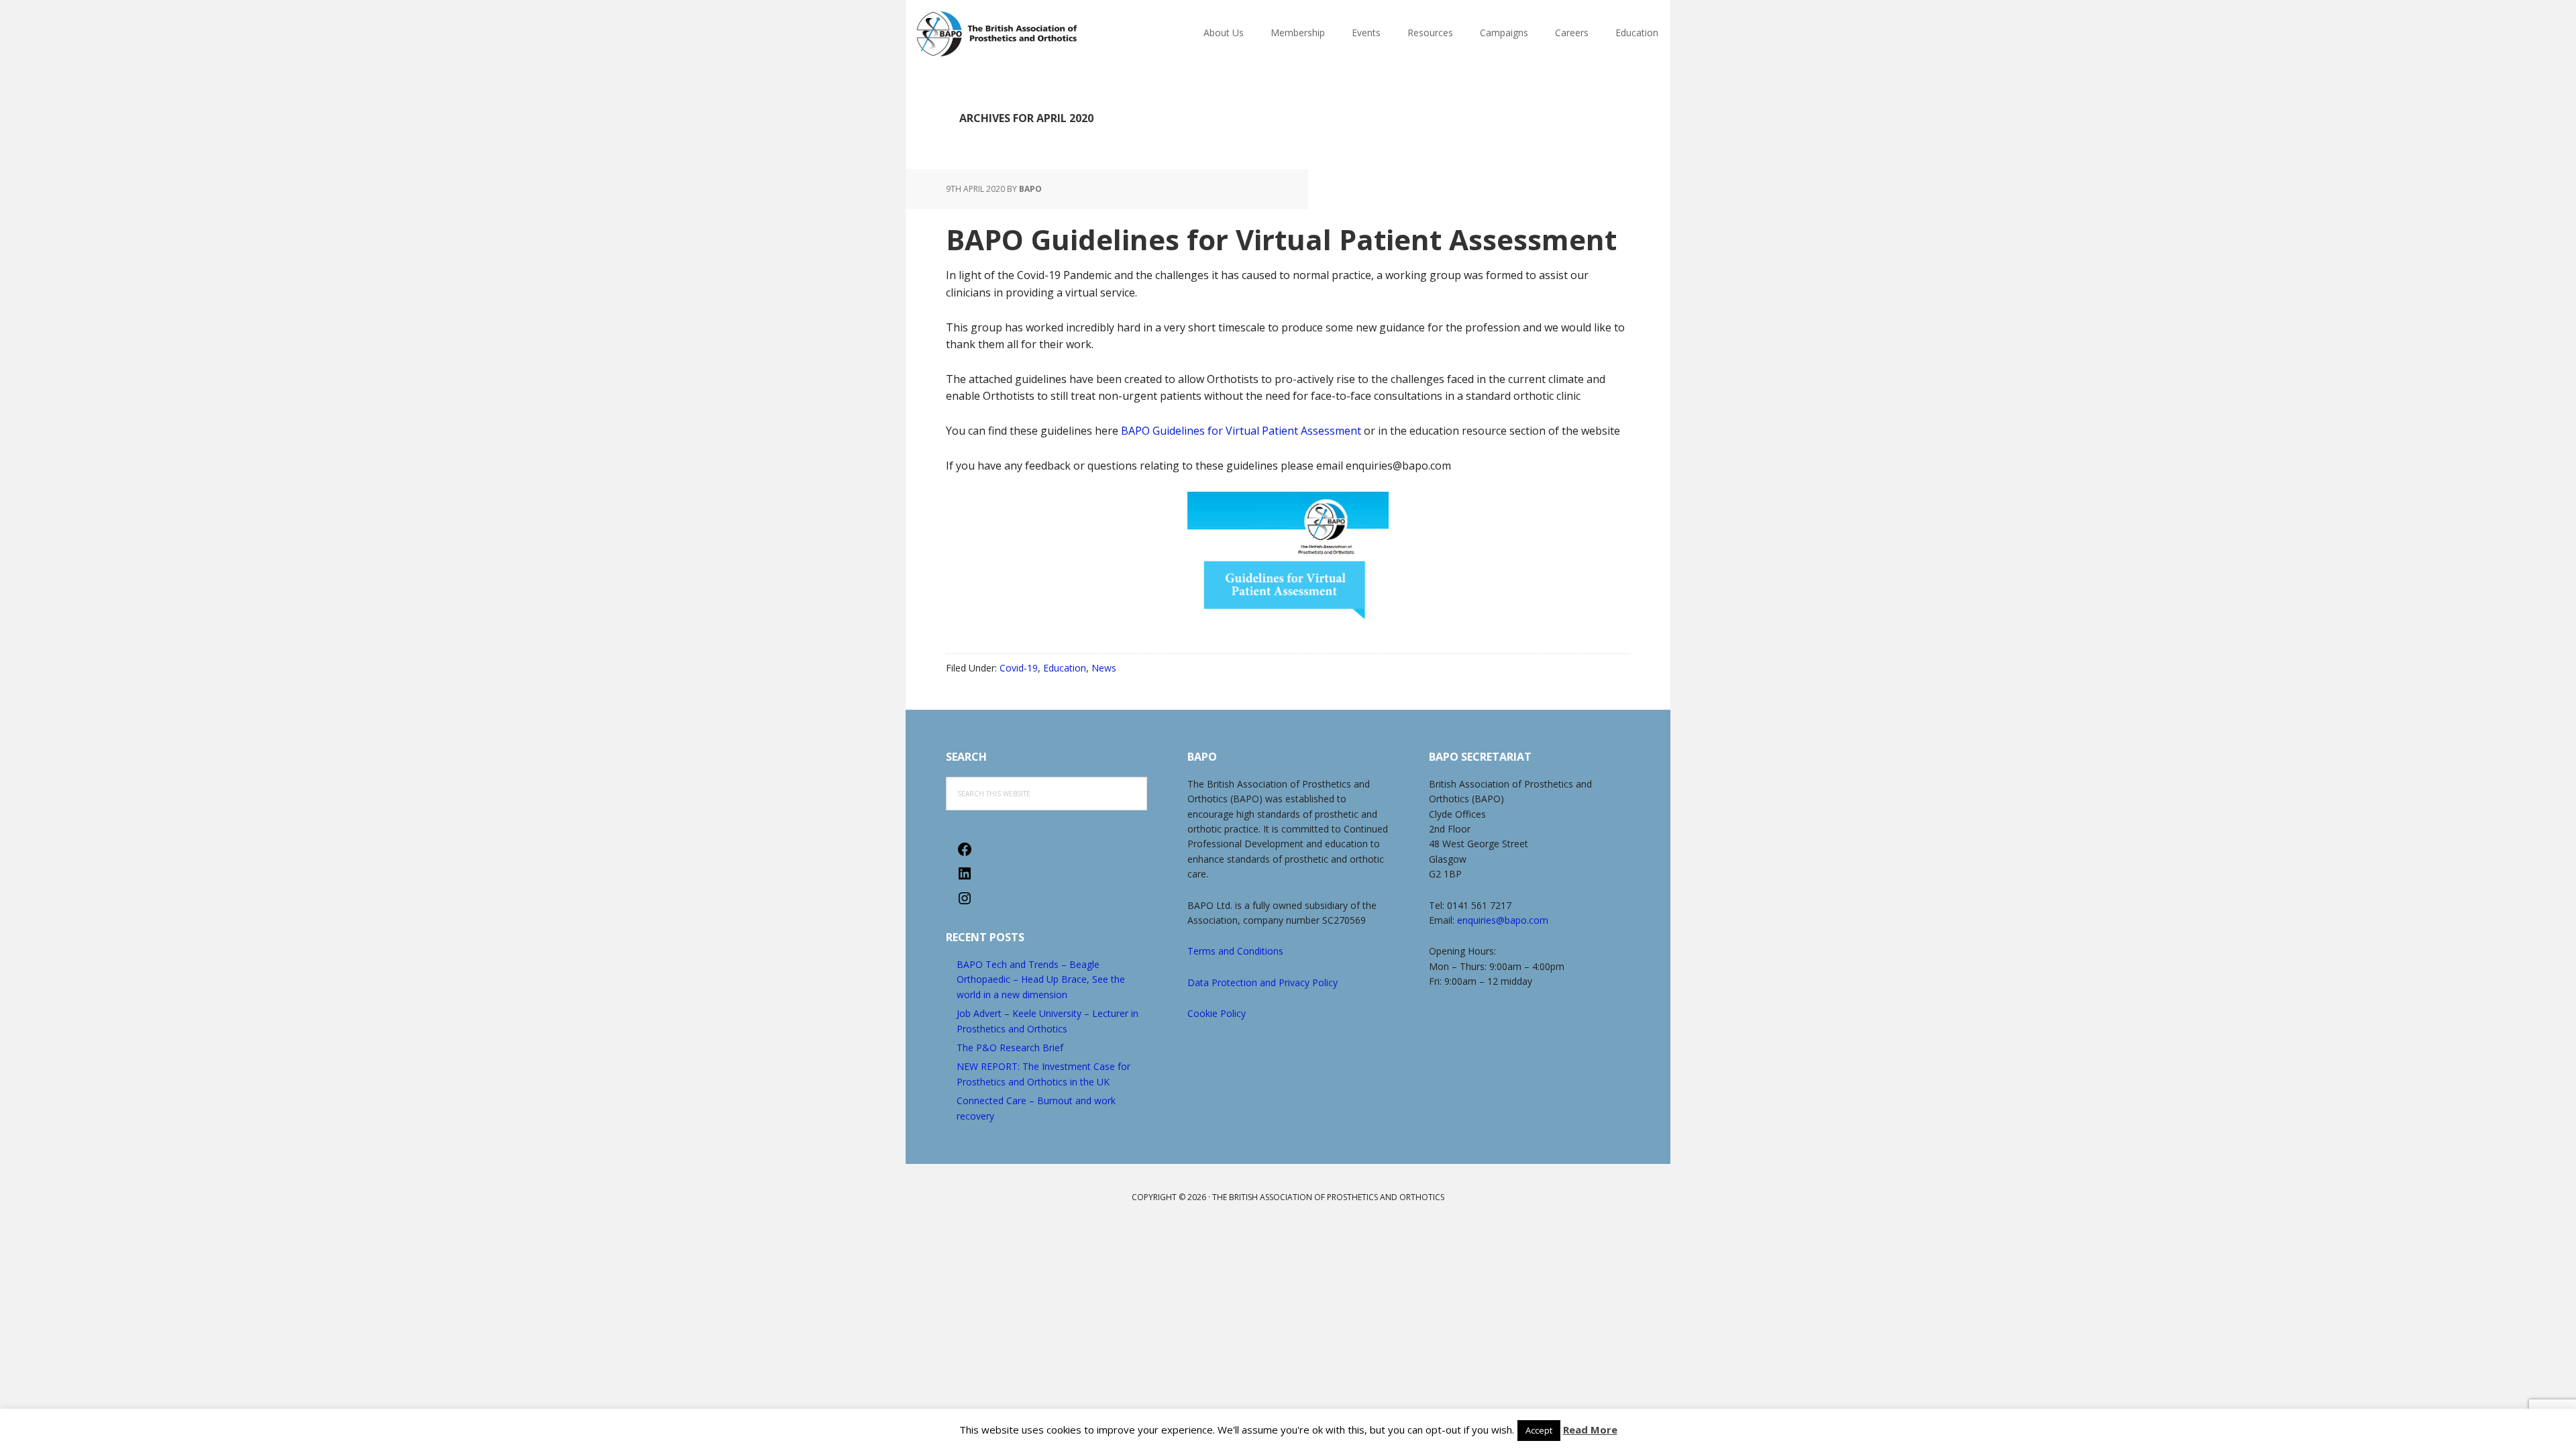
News (1104, 668)
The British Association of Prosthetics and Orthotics (1030, 34)
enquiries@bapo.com (1503, 920)
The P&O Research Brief (1010, 1048)
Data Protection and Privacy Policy (1263, 982)
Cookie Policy (1217, 1013)
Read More (1590, 1430)
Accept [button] (1539, 1430)
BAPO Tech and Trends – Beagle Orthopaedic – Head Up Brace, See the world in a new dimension (1041, 979)
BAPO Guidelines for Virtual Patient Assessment (1281, 239)
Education (1065, 668)
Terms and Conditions (1235, 951)
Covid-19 (1019, 668)
